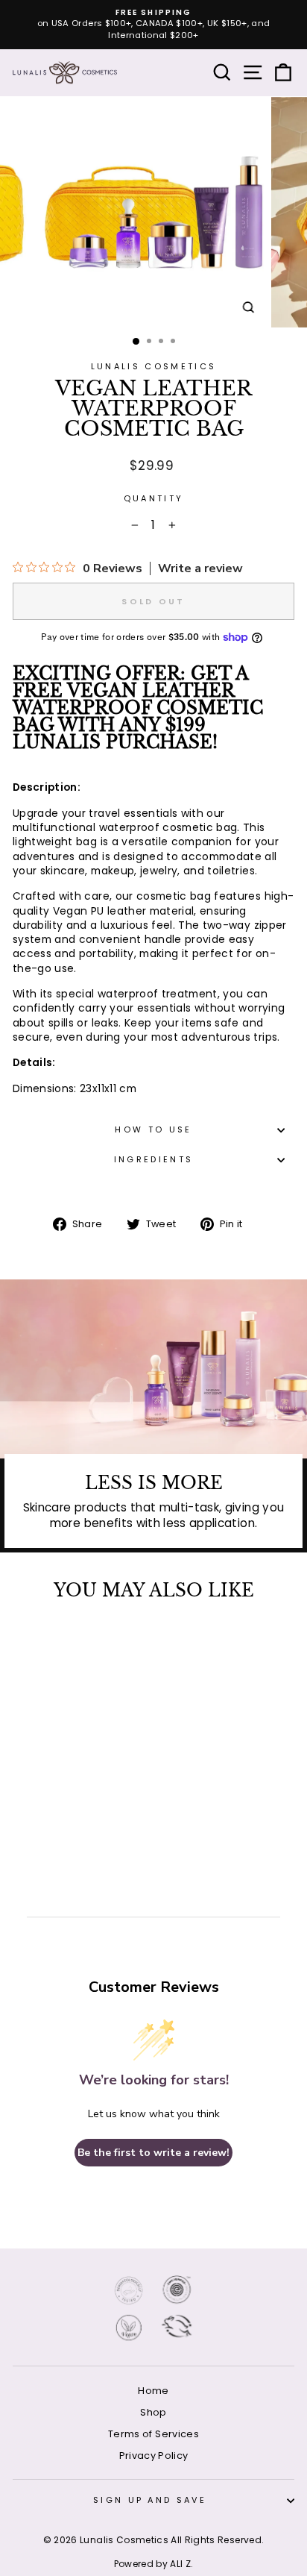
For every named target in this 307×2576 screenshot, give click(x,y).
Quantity (154, 499)
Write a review (200, 568)
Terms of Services (153, 2434)
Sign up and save (150, 2500)
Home (153, 2391)
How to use (153, 1129)
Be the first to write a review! (153, 2153)
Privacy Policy (154, 2456)
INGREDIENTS (153, 1159)
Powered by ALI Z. (154, 2564)
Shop (153, 2412)
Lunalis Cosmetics (153, 366)
